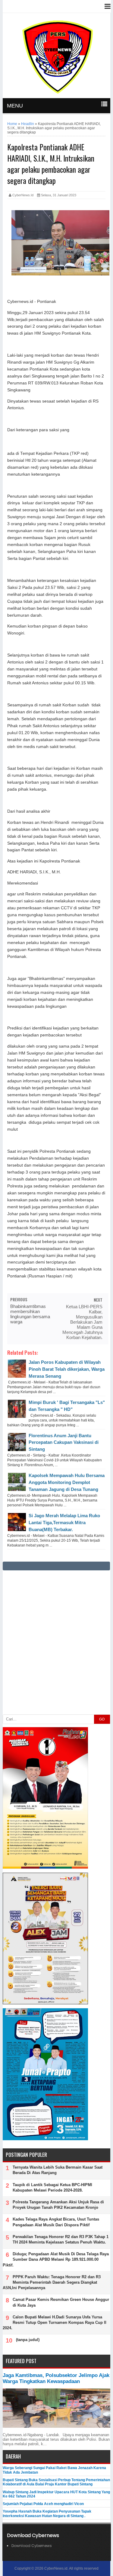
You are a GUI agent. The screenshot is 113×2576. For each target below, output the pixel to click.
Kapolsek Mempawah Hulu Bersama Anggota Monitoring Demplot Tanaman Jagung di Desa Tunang (67, 1482)
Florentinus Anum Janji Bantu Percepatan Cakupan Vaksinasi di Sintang (64, 1442)
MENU (15, 106)
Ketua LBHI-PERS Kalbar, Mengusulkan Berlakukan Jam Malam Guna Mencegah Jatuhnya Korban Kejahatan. (82, 1322)
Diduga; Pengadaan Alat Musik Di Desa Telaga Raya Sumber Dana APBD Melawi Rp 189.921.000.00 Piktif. (56, 2259)
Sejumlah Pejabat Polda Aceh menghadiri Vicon (43, 2504)
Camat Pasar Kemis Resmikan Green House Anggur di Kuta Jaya (61, 2302)
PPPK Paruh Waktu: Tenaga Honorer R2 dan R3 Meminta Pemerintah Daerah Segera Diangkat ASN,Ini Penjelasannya (52, 2282)
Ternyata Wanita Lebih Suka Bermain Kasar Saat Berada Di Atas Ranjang (58, 2170)
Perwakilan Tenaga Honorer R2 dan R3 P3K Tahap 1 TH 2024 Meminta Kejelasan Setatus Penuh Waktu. (61, 2239)
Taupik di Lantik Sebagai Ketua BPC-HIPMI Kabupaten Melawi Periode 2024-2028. (52, 2187)
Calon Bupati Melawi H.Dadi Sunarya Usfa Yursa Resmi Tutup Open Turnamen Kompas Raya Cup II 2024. (55, 2322)
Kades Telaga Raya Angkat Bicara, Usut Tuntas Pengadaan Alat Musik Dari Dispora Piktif (56, 2222)
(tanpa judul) (28, 2340)
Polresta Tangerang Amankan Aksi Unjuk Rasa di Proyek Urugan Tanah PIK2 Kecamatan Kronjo (58, 2205)
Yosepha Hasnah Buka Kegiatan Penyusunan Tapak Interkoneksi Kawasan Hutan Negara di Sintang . (47, 2513)
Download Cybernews (32, 2546)
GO (102, 1719)
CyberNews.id (56, 2568)
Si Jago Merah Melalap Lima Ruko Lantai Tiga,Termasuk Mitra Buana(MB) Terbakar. (64, 1522)
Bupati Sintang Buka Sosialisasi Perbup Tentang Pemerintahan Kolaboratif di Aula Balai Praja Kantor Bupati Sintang (56, 2482)
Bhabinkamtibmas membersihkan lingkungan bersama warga (30, 1314)
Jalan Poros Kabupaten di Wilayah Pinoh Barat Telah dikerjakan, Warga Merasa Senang (67, 1369)
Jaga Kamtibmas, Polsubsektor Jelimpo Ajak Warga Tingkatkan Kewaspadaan (56, 2378)
